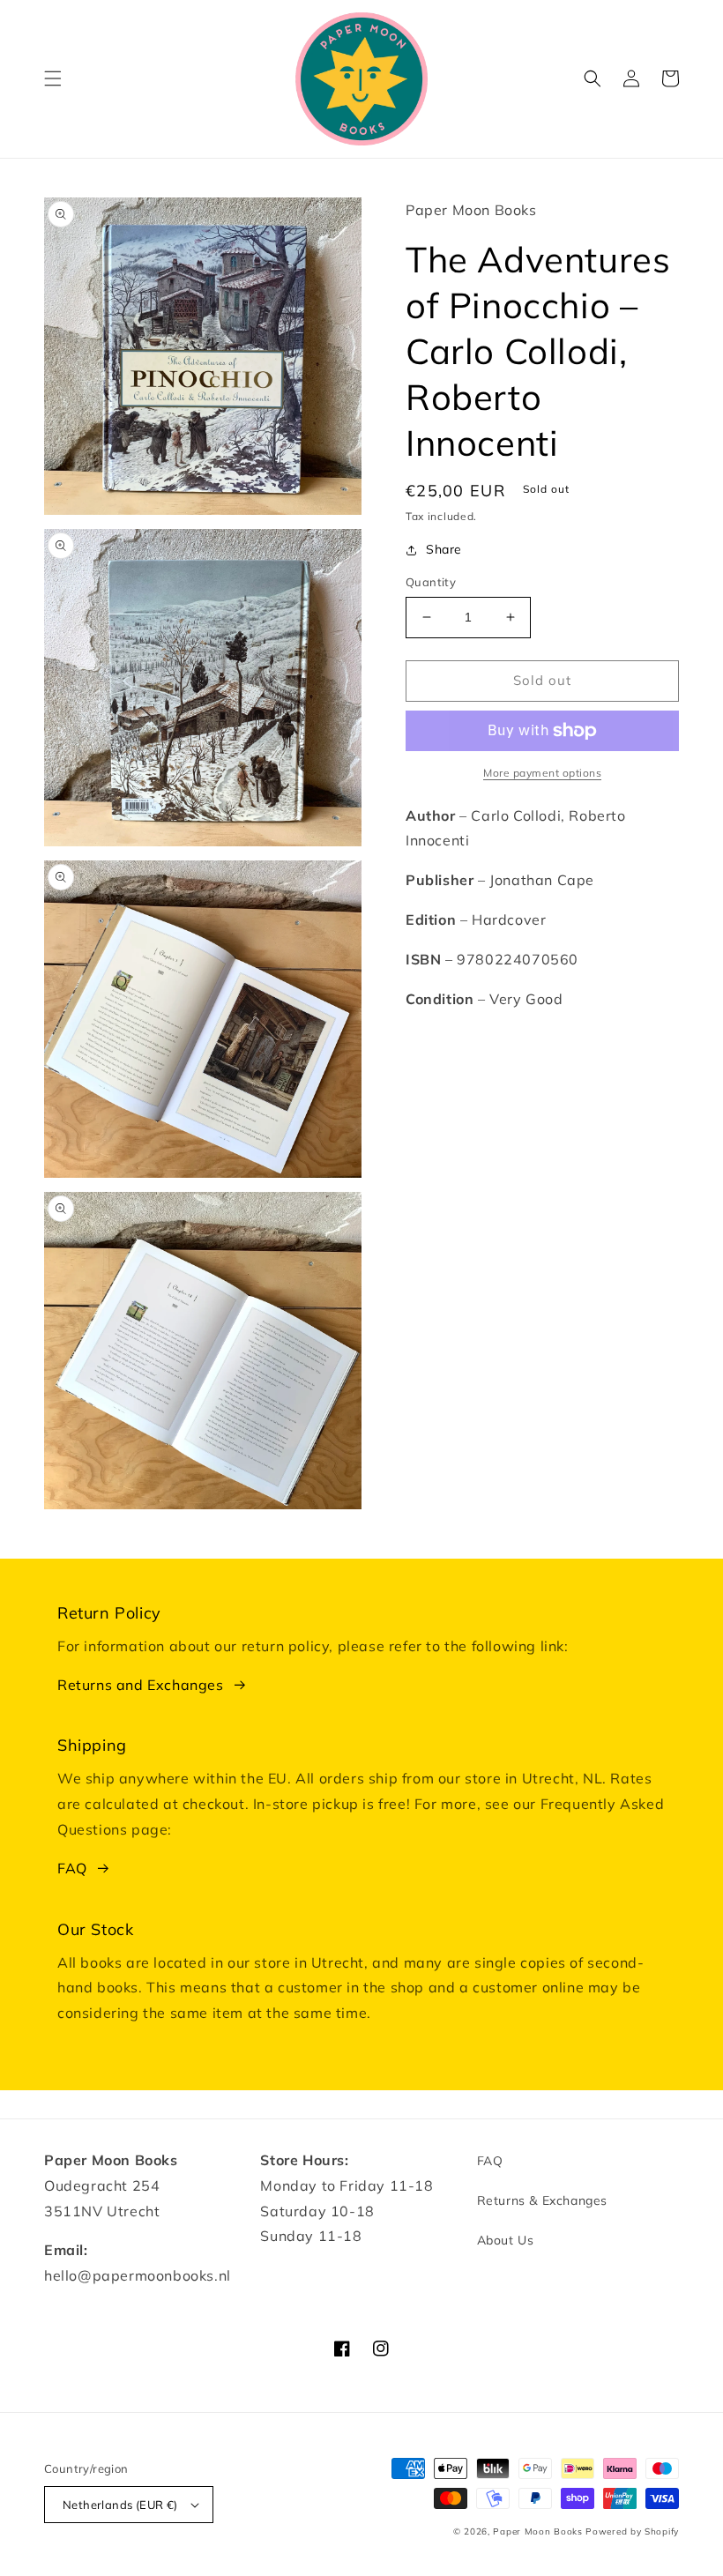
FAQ (72, 1868)
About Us (506, 2240)
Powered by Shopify (632, 2531)
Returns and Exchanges (141, 1685)
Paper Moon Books (537, 2531)
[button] (53, 78)
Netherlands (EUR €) (120, 2505)
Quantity (431, 582)
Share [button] (444, 549)
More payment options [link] (542, 773)
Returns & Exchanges (542, 2200)
